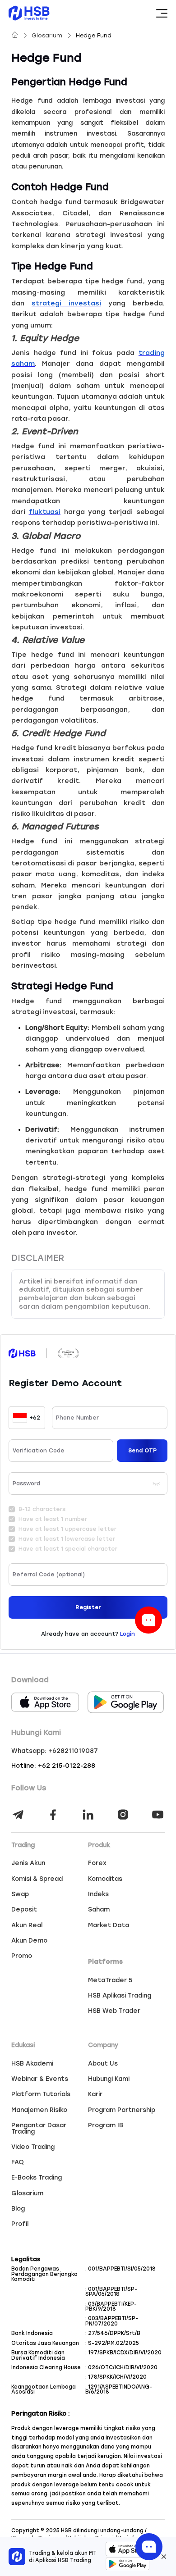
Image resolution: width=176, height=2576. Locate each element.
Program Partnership (122, 2110)
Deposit (24, 1910)
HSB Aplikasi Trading (120, 1996)
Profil (20, 2224)
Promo (22, 1956)
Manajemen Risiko (39, 2110)
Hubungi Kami (109, 2079)
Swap (20, 1894)
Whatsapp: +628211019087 (55, 1751)
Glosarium (48, 35)
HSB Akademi (32, 2064)
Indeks (98, 1894)
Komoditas (105, 1879)
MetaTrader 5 (110, 1980)
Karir (95, 2094)
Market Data (109, 1925)
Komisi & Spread (37, 1879)
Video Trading (33, 2147)
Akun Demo (29, 1941)
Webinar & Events (40, 2079)
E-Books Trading (37, 2178)
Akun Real (27, 1925)
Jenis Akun (28, 1863)
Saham (99, 1910)
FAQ (18, 2162)
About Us (103, 2064)
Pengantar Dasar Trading (39, 2128)
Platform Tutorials (41, 2094)
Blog (18, 2209)
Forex (97, 1863)
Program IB (106, 2125)
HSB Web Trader (114, 2011)
